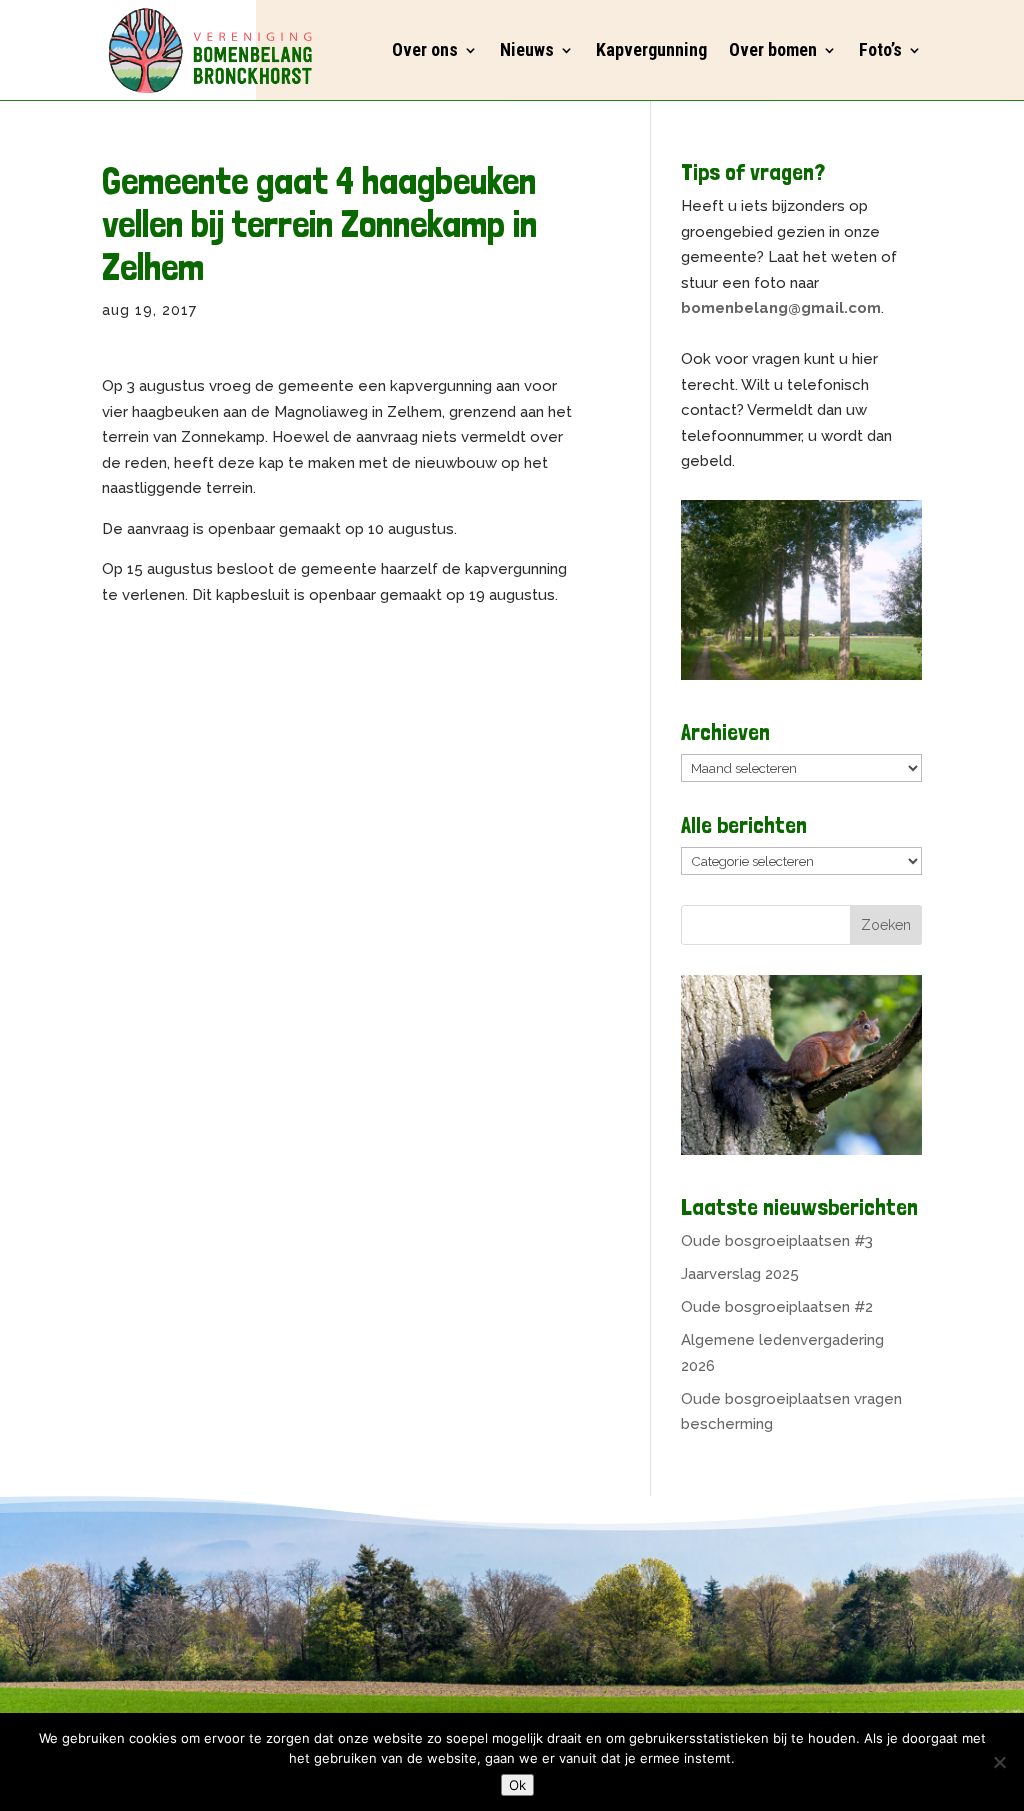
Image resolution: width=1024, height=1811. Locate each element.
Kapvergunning (651, 49)
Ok (517, 1785)
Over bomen (773, 49)
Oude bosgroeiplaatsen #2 (777, 1307)
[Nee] (999, 1762)
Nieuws (527, 49)
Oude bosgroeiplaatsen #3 (777, 1241)
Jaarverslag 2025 (740, 1274)
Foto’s (880, 49)
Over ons (425, 49)
